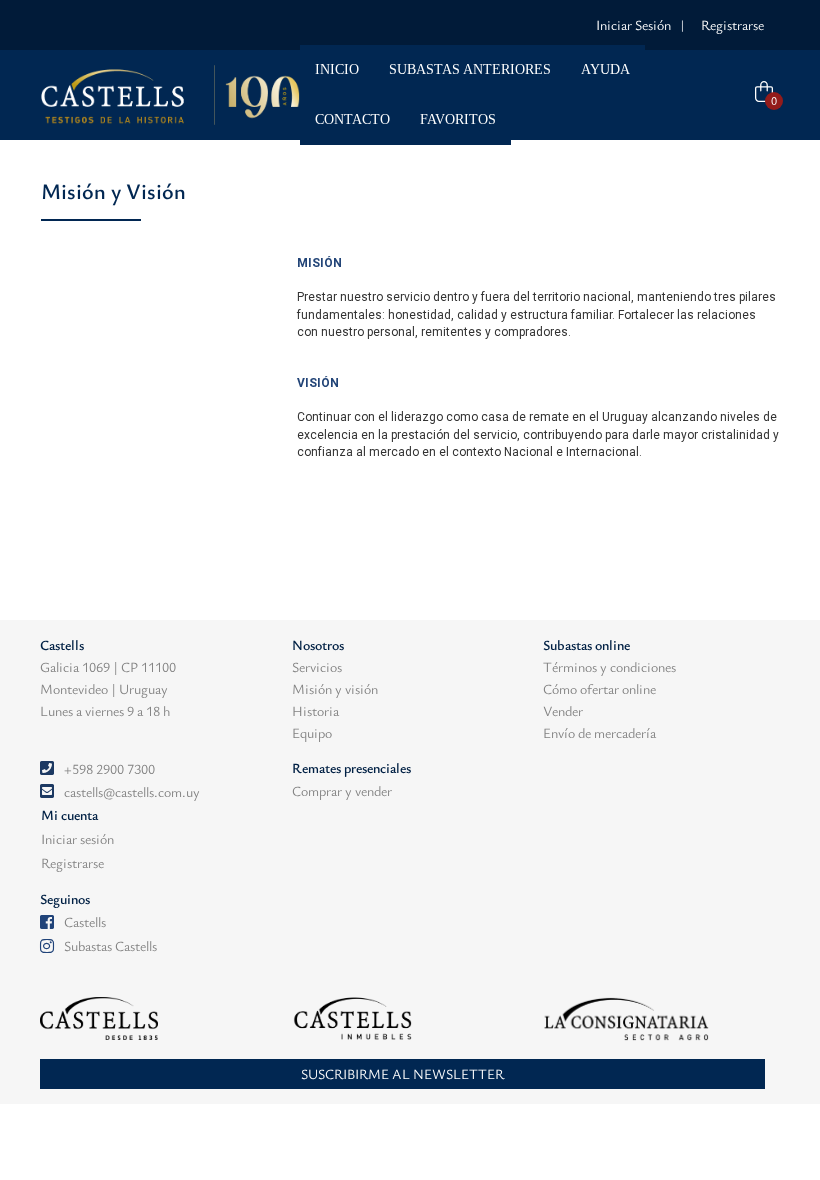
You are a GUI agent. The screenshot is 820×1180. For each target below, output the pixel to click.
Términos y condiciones (609, 666)
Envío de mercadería (599, 732)
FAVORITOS (458, 119)
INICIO (337, 69)
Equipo (312, 732)
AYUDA (605, 69)
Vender (563, 710)
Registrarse (732, 24)
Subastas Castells (110, 945)
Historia (315, 710)
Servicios (317, 666)
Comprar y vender (342, 790)
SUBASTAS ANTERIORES (470, 69)
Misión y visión (335, 688)
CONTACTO (352, 119)
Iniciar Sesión (633, 24)
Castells (85, 921)
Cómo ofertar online (599, 688)
